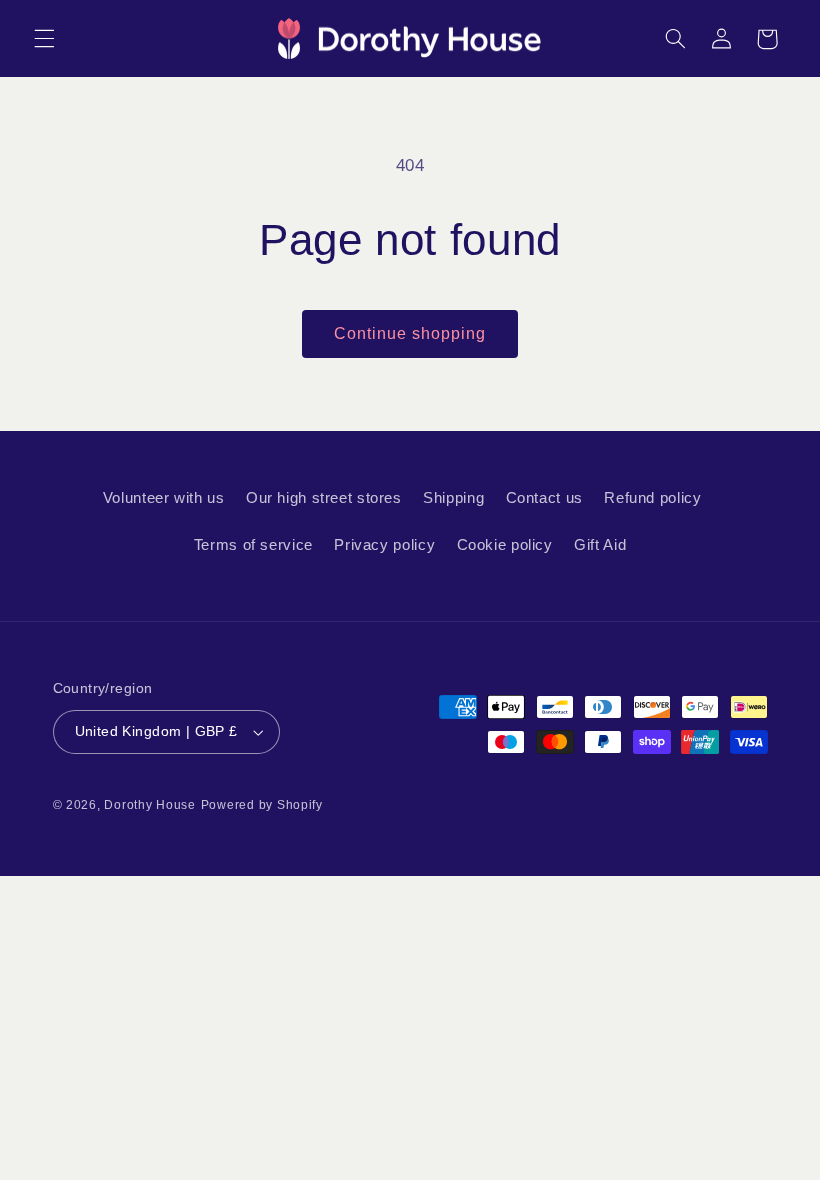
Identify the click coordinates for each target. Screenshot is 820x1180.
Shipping (453, 498)
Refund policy (652, 498)
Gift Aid (600, 545)
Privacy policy (384, 545)
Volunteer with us (164, 498)
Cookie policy (505, 545)
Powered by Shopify (262, 805)
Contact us (544, 498)
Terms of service (253, 545)
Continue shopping (410, 333)
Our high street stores (324, 498)
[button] (44, 39)
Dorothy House (150, 805)
